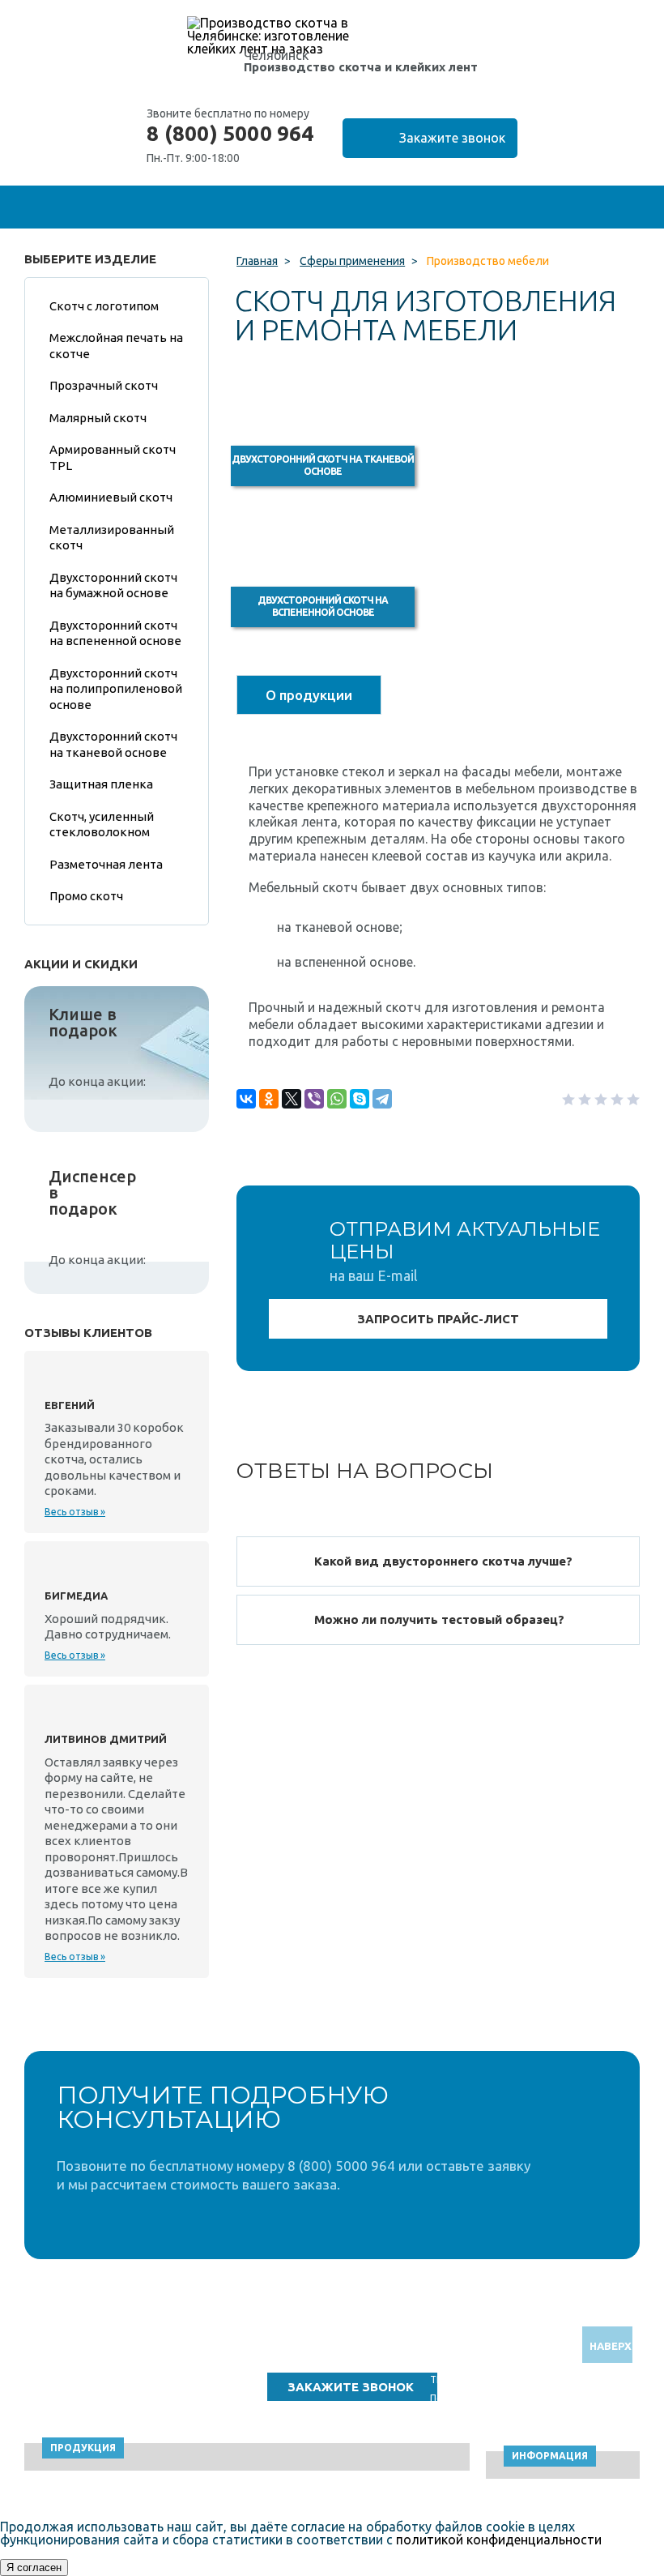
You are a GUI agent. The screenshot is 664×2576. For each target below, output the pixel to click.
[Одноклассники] (269, 1099)
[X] (292, 1099)
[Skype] (360, 1099)
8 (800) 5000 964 (230, 134)
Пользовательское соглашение (504, 2398)
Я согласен (34, 2567)
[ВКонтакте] (246, 1099)
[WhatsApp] (337, 1099)
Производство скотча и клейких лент (361, 67)
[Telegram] (382, 1099)
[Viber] (314, 1099)
